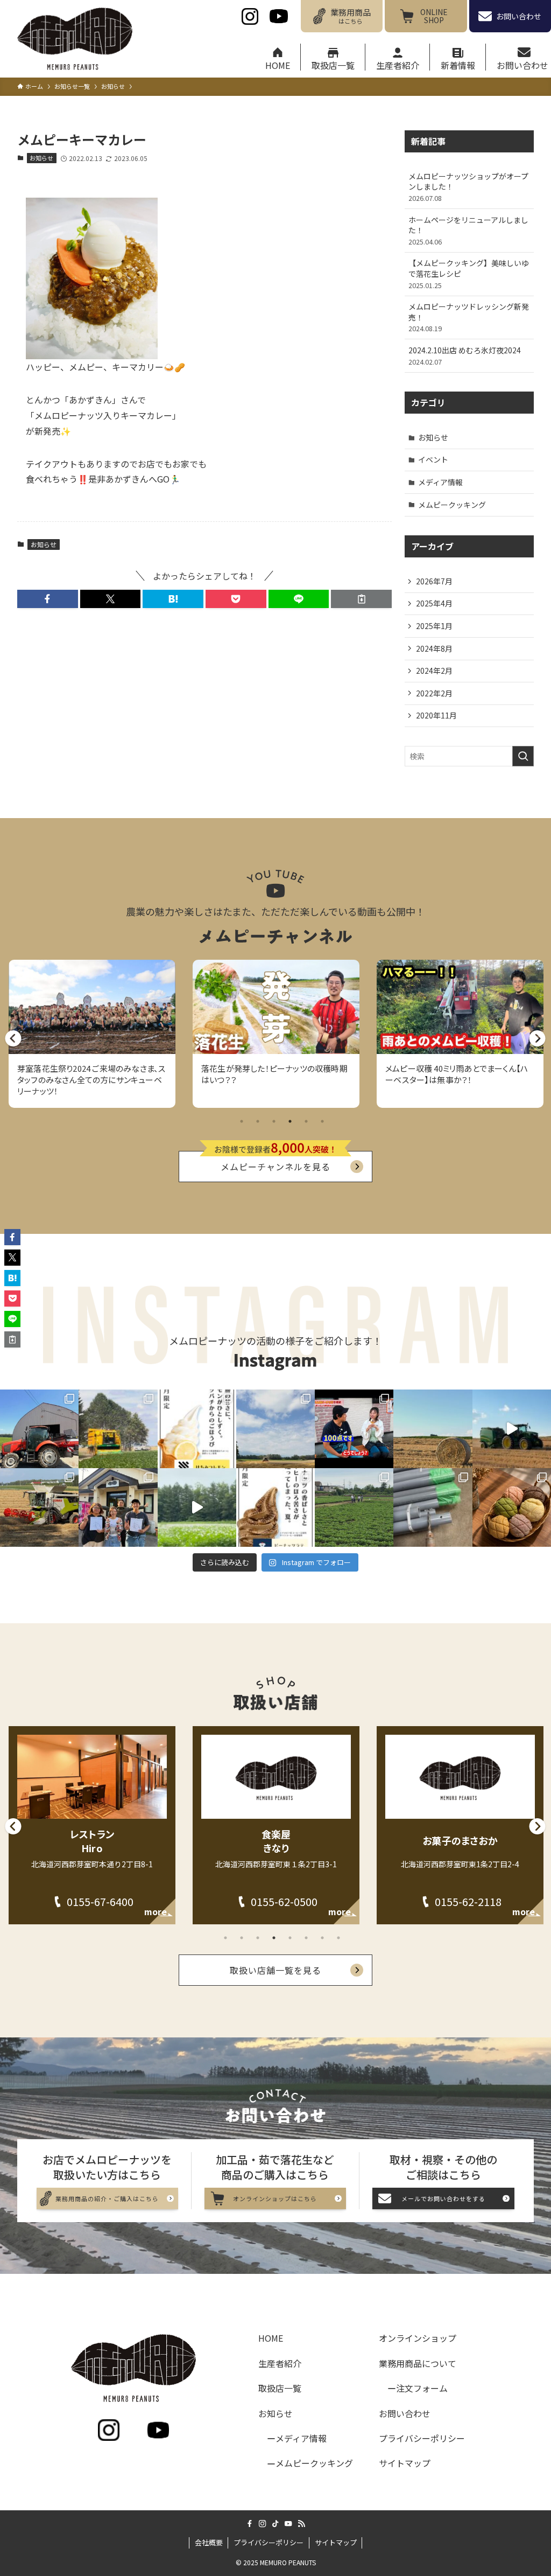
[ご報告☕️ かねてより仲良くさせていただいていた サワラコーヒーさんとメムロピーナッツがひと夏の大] (275, 1507)
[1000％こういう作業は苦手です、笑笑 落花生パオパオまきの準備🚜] (433, 1507)
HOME (271, 2338)
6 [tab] (322, 1121)
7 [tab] (322, 1938)
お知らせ (41, 158)
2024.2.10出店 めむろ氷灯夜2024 (465, 356)
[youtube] (288, 2524)
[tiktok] (275, 2524)
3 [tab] (274, 1121)
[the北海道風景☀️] (433, 1429)
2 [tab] (258, 1121)
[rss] (301, 2524)
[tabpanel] (92, 1034)
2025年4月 (434, 603)
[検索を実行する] (523, 756)
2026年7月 (434, 581)
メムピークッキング (452, 505)
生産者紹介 (280, 2363)
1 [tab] (242, 1121)
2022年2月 (434, 693)
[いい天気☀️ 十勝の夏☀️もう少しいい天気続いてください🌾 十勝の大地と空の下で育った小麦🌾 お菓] (275, 1429)
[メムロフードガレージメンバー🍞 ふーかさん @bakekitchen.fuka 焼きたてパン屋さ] (512, 1507)
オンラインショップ (418, 2338)
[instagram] (263, 2524)
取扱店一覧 (280, 2388)
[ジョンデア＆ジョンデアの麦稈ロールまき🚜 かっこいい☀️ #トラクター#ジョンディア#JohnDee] (512, 1429)
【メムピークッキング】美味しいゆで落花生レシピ (469, 274)
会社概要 (209, 2542)
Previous (8, 1023)
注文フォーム (422, 2388)
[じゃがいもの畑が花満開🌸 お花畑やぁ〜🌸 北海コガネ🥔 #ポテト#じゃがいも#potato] (197, 1507)
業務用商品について (418, 2363)
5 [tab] (306, 1121)
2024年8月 (434, 648)
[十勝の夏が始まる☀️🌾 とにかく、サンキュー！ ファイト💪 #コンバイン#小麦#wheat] (39, 1507)
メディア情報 (440, 482)
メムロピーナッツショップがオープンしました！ (468, 187)
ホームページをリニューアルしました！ (468, 231)
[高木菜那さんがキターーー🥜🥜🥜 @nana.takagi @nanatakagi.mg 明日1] (118, 1507)
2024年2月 (434, 671)
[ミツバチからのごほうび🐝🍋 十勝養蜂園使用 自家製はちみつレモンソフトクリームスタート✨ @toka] (197, 1429)
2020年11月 (436, 715)
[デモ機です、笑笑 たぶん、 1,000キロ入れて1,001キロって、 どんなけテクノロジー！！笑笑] (39, 1429)
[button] (48, 599)
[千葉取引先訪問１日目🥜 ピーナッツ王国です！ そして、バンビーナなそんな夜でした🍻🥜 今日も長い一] (354, 1507)
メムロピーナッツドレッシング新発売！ (469, 317)
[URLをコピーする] (361, 599)
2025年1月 (434, 626)
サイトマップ (405, 2463)
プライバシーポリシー (422, 2438)
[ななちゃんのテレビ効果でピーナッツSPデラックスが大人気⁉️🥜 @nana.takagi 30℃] (354, 1429)
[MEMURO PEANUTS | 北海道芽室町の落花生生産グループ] (75, 39)
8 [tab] (338, 1938)
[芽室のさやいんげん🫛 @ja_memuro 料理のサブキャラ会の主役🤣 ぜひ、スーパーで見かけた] (118, 1429)
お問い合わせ (405, 2413)
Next (532, 1023)
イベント (433, 459)
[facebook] (250, 2524)
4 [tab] (290, 1121)
